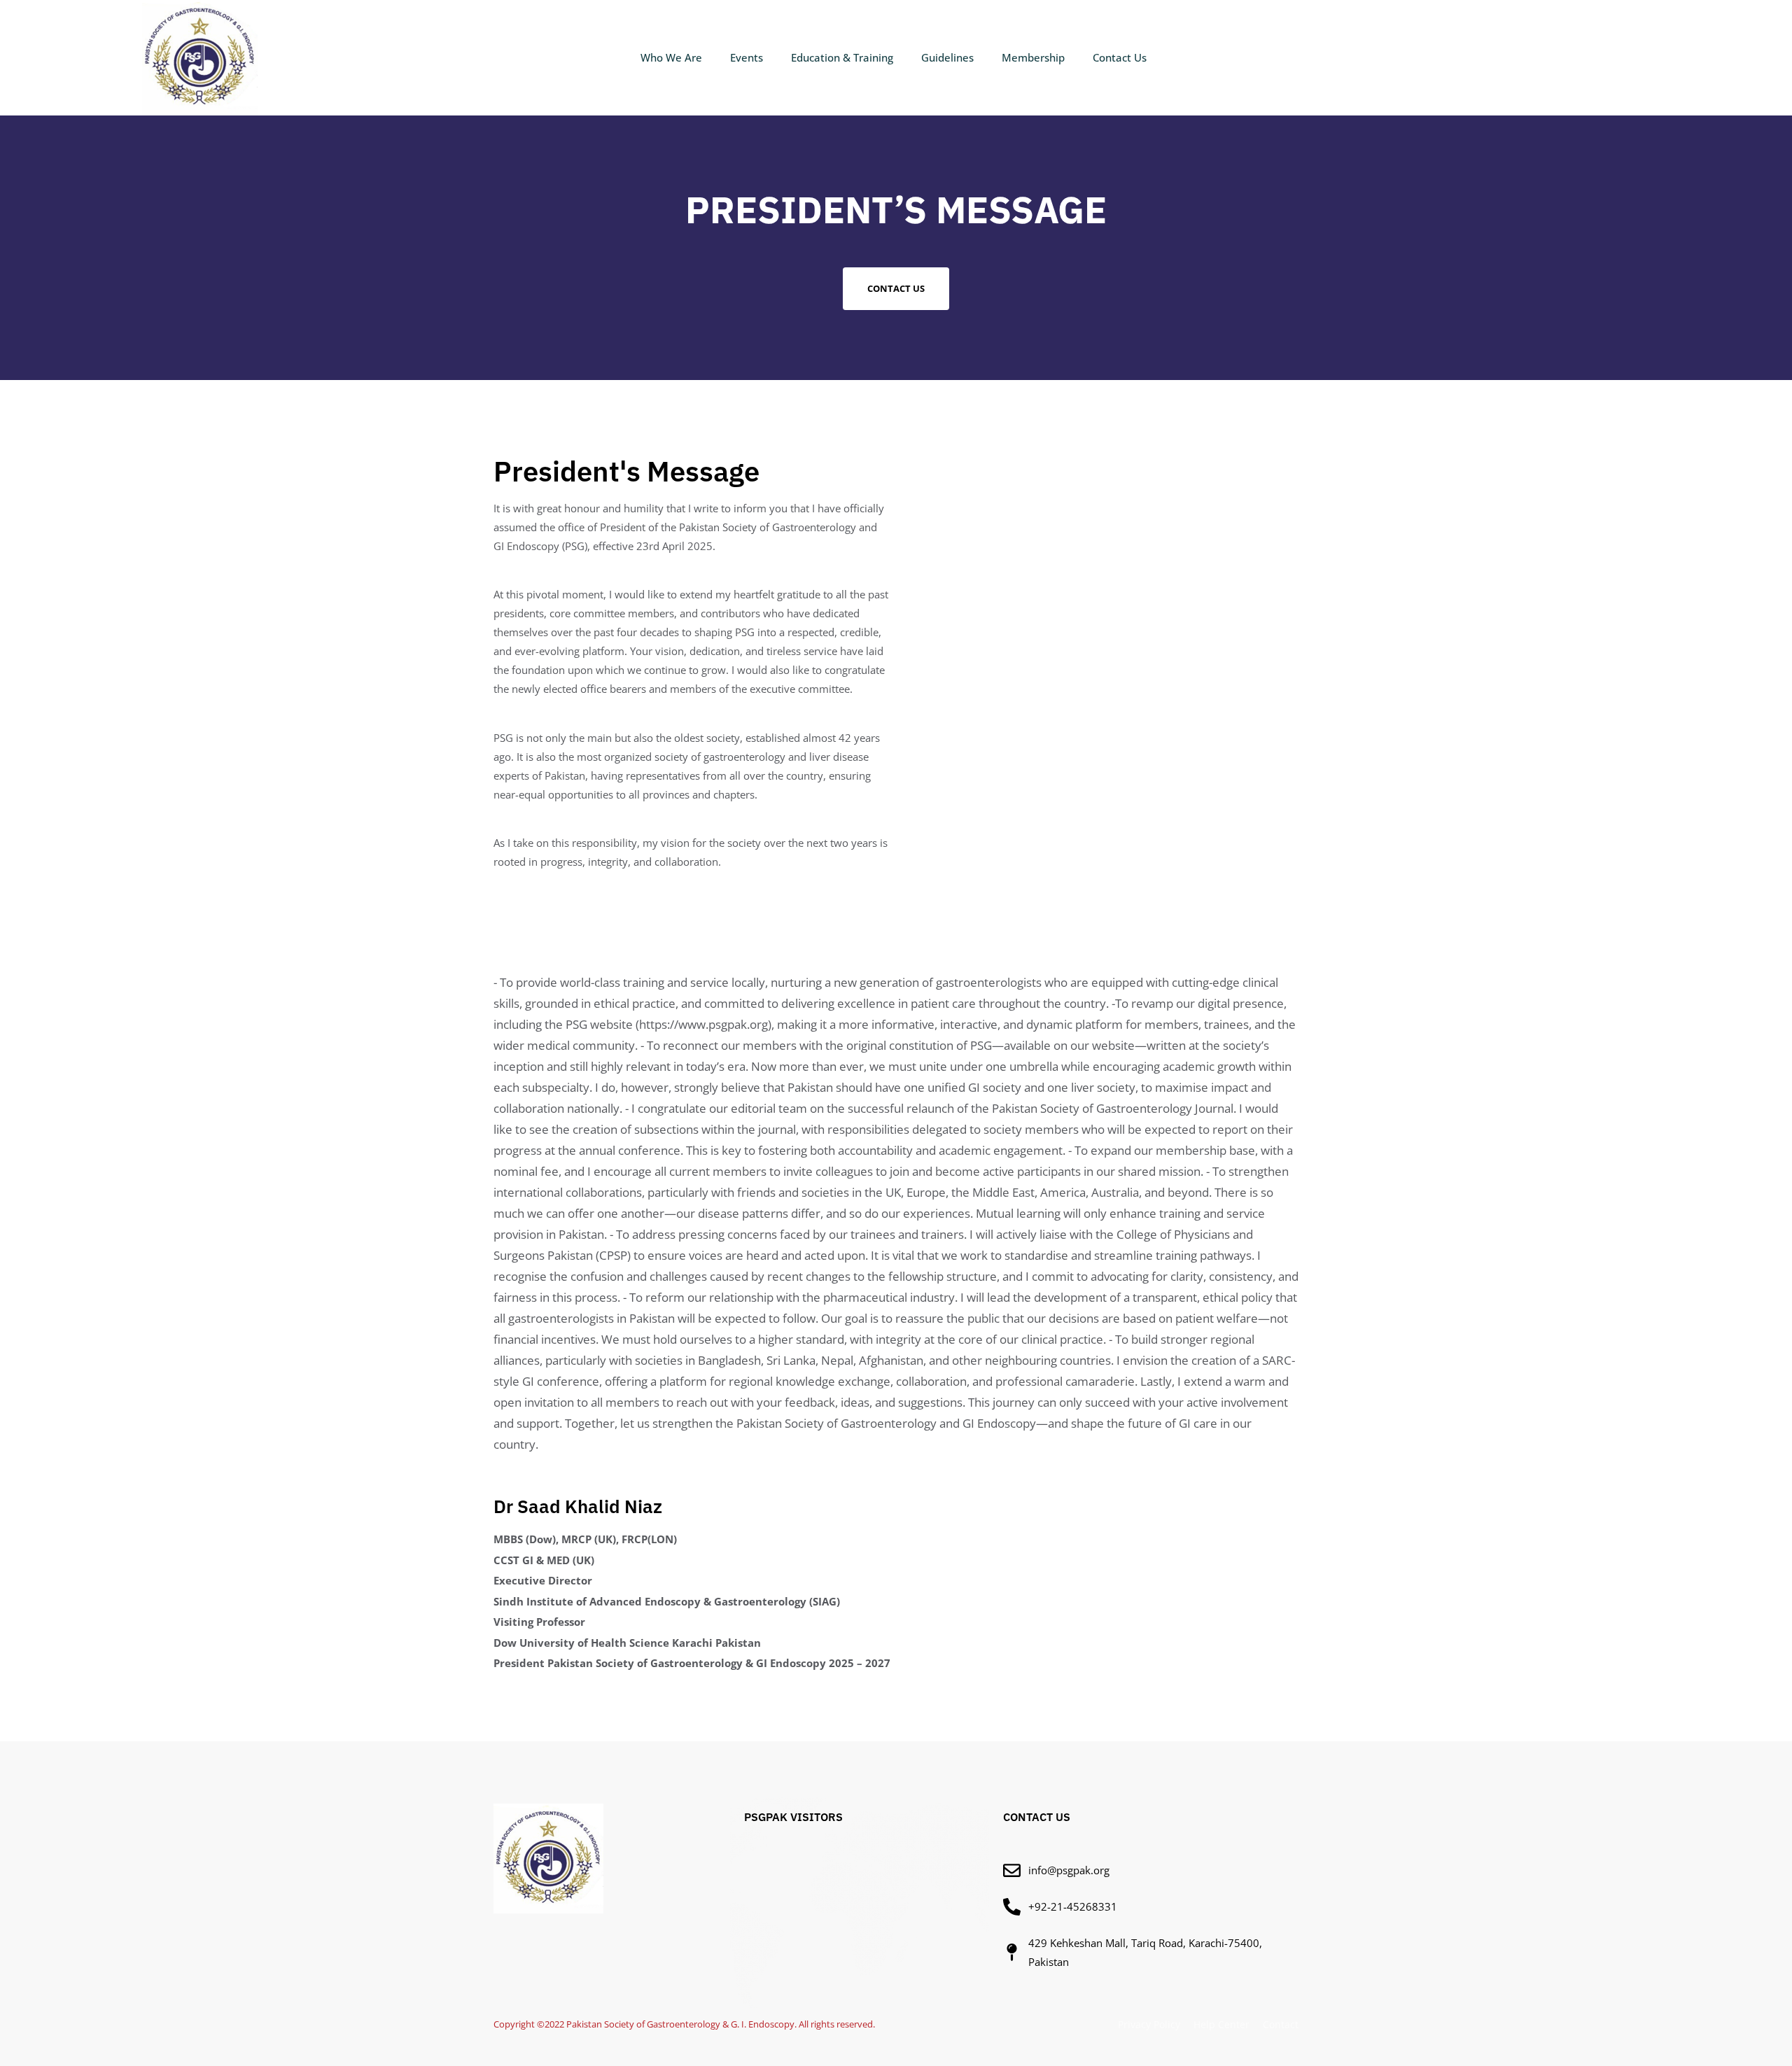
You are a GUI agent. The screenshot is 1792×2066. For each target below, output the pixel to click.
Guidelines (947, 57)
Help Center (1221, 2024)
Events (747, 57)
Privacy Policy (1149, 2024)
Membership (1033, 57)
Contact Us (1120, 57)
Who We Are (671, 57)
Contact (1281, 2024)
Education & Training (842, 57)
